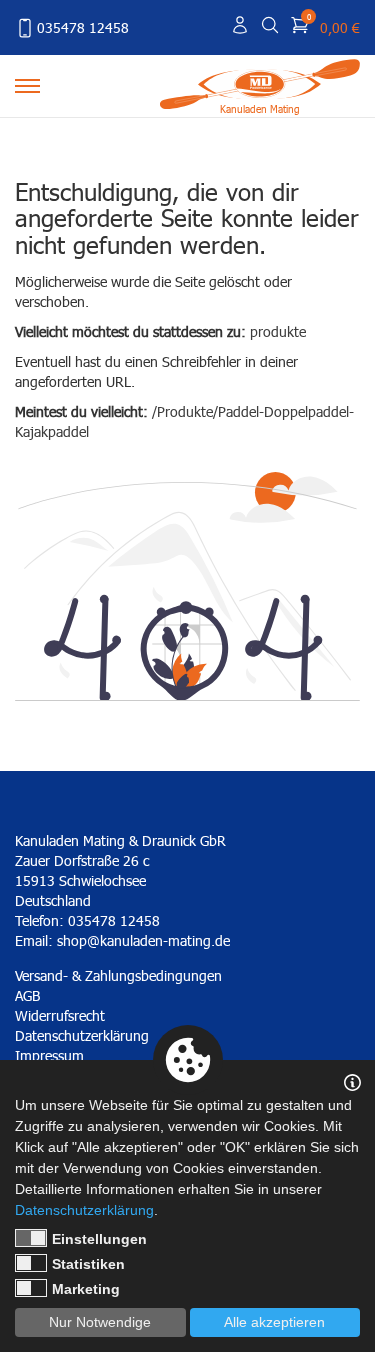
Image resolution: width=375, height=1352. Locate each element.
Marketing (86, 1289)
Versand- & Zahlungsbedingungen (118, 975)
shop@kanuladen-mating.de (143, 940)
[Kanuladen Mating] (260, 82)
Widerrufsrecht (60, 1015)
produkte (278, 331)
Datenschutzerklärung (84, 1210)
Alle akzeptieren (274, 1322)
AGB (27, 995)
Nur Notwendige (100, 1322)
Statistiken (88, 1264)
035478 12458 (83, 27)
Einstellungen (99, 1239)
